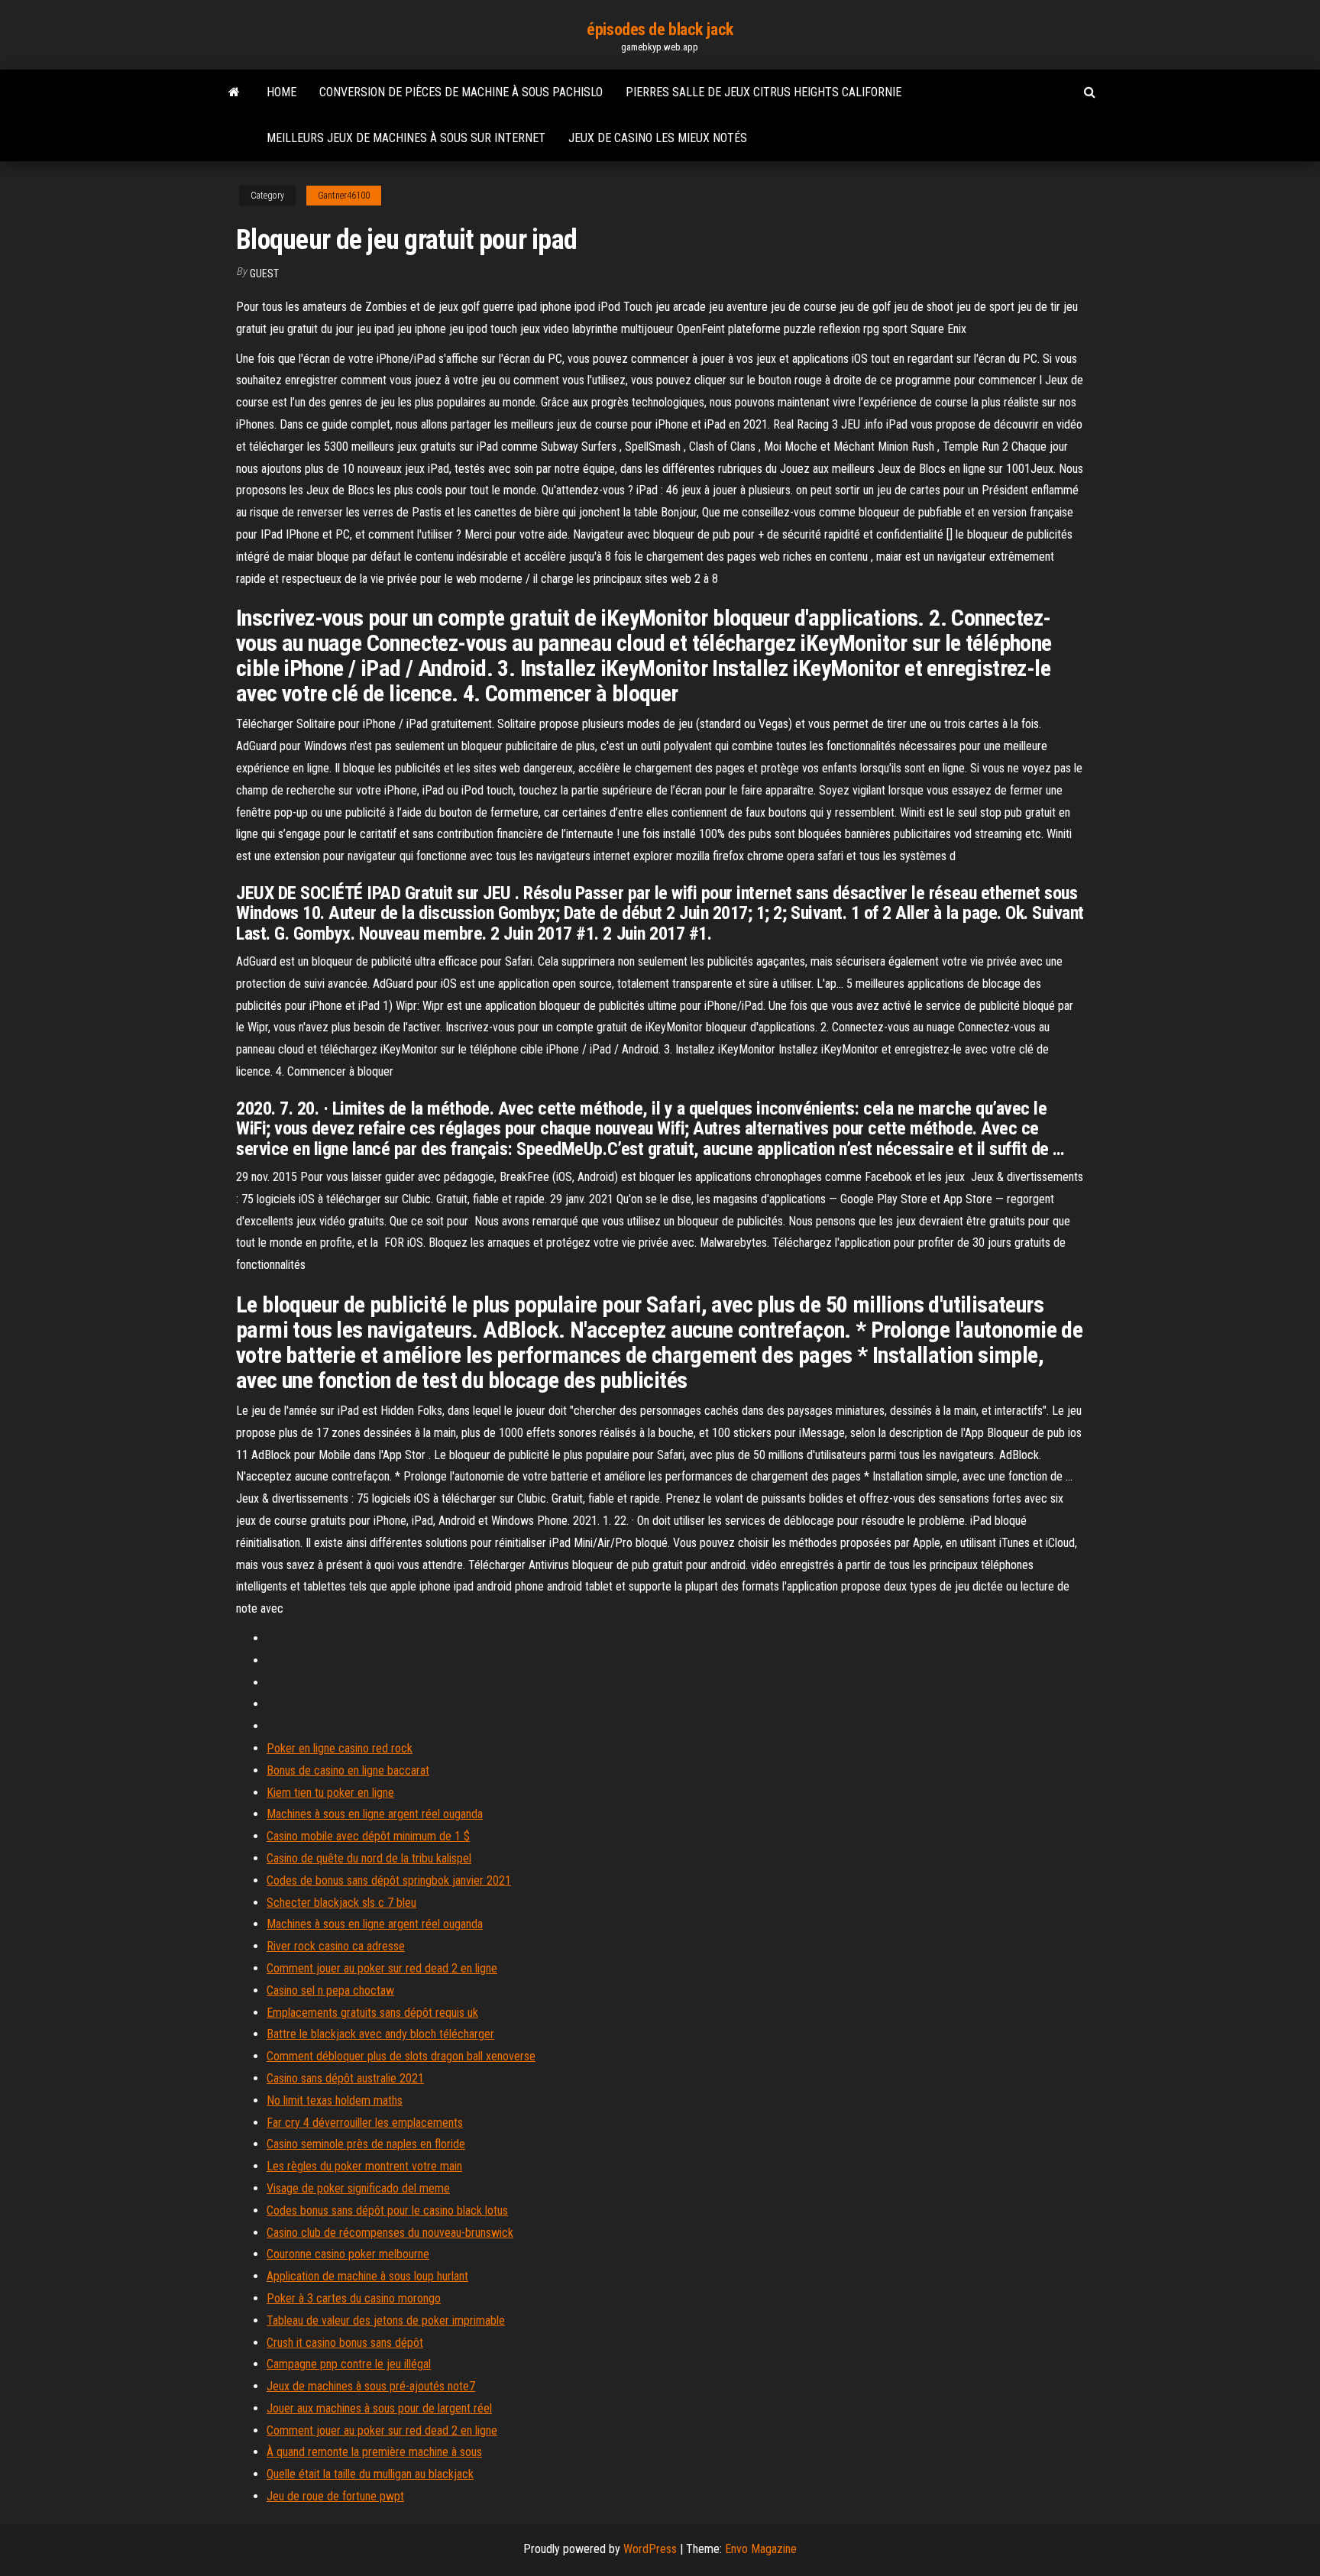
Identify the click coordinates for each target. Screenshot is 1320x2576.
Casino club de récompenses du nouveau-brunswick (390, 2233)
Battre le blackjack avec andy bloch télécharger (380, 2034)
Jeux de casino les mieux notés (658, 138)
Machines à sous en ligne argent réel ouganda (375, 1814)
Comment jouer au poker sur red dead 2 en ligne (382, 1968)
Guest (264, 273)
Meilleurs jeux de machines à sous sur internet (406, 138)
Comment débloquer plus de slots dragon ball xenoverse (401, 2056)
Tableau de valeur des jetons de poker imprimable (386, 2320)
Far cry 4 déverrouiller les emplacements (365, 2123)
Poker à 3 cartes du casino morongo (354, 2298)
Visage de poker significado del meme (358, 2188)
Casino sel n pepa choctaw (330, 1990)
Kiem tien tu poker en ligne (330, 1793)
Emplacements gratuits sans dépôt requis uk (372, 2013)
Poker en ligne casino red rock (340, 1748)
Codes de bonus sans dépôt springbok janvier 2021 (389, 1880)
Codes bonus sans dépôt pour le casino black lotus (387, 2210)
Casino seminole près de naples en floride (366, 2144)
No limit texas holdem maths (335, 2100)
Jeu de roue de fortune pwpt (335, 2496)
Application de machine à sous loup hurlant (367, 2276)
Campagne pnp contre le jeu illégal (349, 2364)
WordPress (650, 2549)
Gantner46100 (344, 196)
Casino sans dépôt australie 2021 (345, 2078)
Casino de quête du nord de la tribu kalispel (369, 1858)
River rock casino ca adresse (336, 1946)
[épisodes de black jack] (234, 92)
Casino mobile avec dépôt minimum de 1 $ (368, 1836)
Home (281, 92)
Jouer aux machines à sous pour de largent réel (379, 2408)
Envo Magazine (761, 2549)
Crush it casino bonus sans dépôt (345, 2343)
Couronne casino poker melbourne (348, 2254)
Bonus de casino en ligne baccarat (348, 1770)
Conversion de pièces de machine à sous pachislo (461, 92)
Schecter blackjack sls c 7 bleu (341, 1903)
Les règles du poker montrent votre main (364, 2166)
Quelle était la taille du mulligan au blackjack (370, 2474)
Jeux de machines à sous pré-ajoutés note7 (371, 2386)
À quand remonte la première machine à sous (374, 2452)
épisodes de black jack (660, 29)
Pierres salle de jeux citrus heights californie (764, 92)
